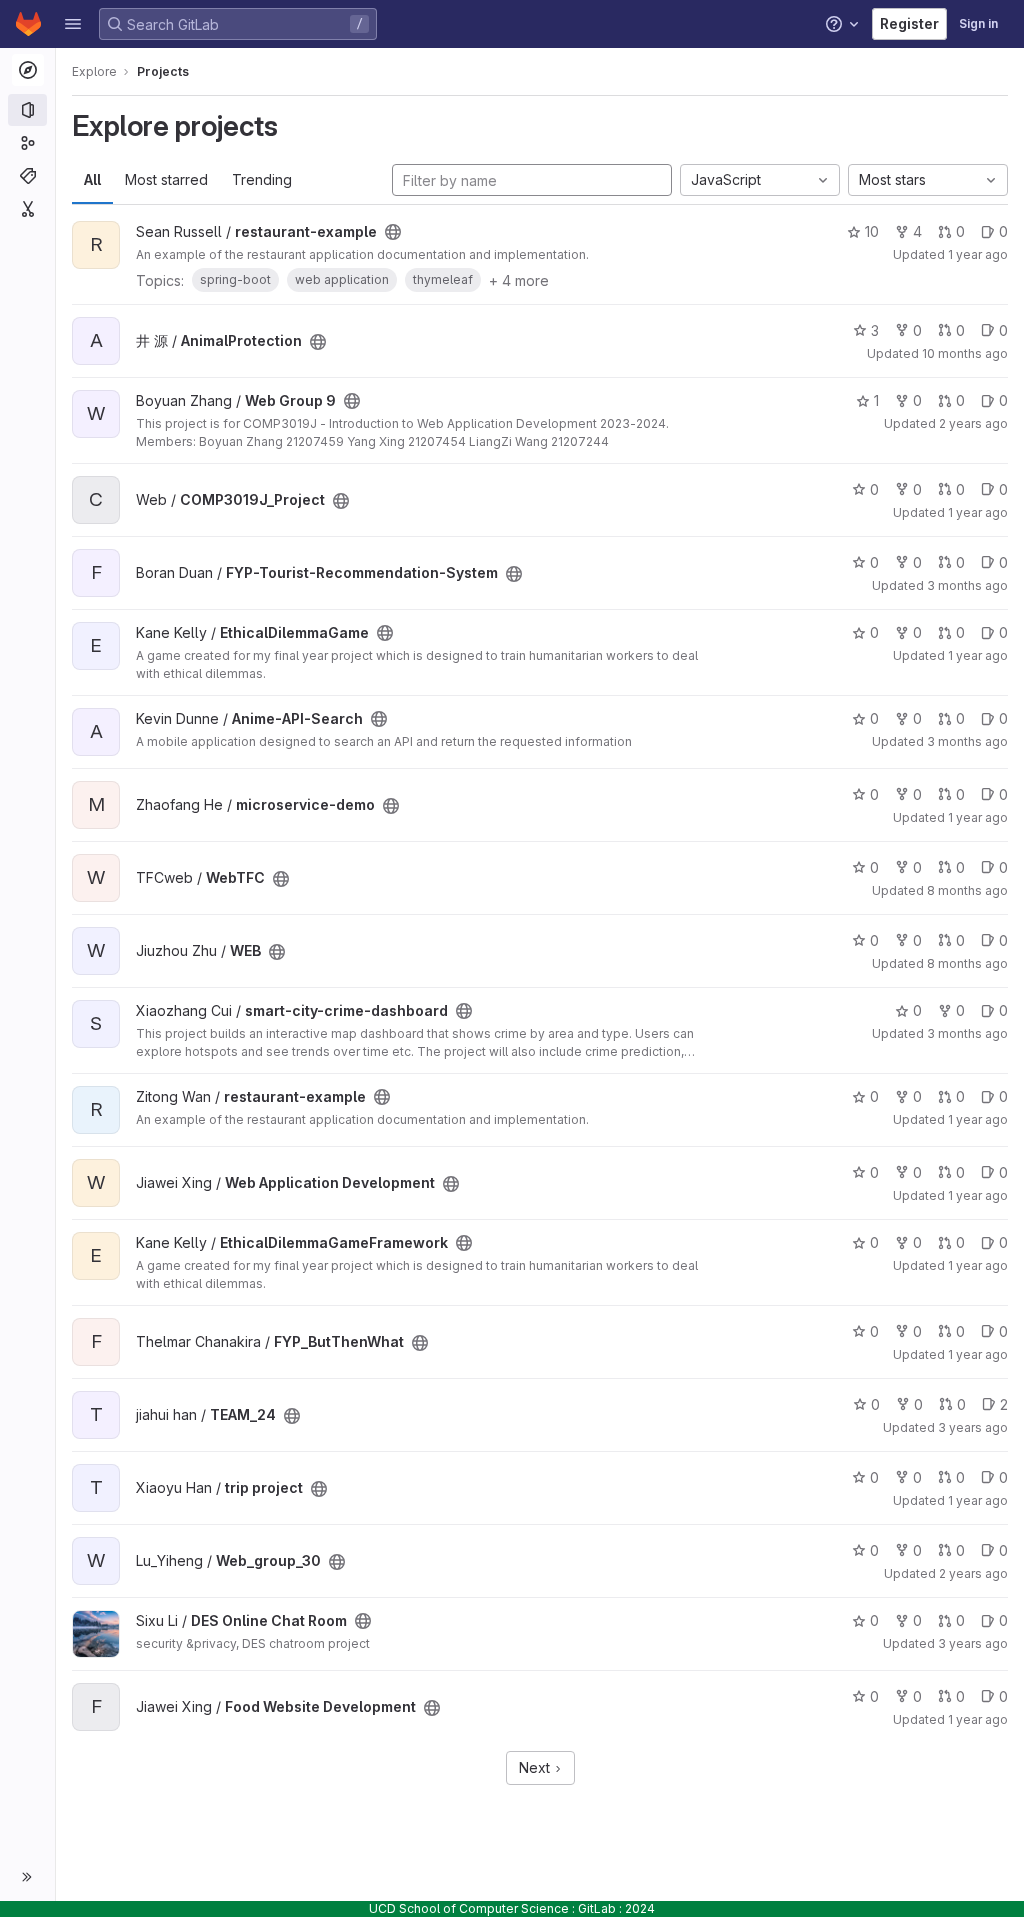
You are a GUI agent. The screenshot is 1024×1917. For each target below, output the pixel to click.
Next (536, 1767)
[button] (73, 24)
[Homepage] (28, 24)
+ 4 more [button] (519, 280)
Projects (163, 71)
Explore (94, 71)
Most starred (166, 179)
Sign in (978, 23)
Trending (262, 179)
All (92, 179)
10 (872, 231)
